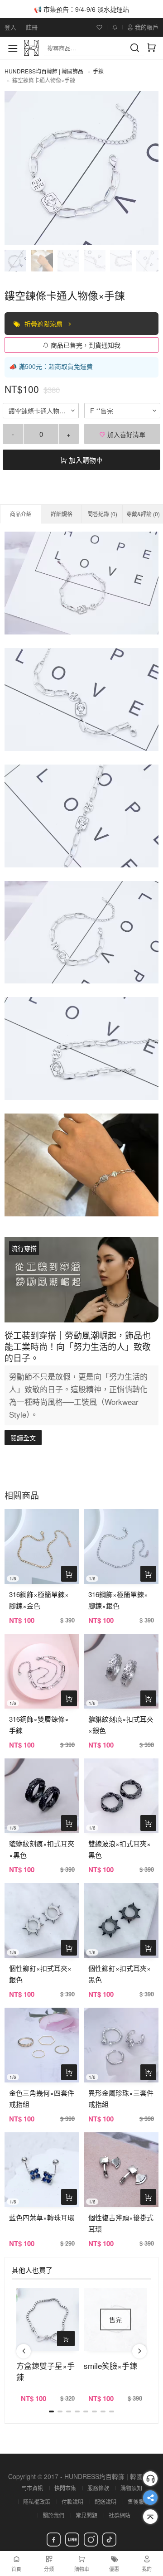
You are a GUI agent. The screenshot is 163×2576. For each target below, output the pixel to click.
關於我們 (53, 2515)
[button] (24, 2351)
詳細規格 (62, 514)
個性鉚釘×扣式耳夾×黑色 (120, 1974)
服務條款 (98, 2488)
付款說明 (72, 2501)
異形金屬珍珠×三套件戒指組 (121, 2098)
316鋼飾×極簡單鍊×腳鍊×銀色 (118, 1600)
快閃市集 (65, 2488)
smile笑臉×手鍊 (110, 2365)
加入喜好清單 (125, 434)
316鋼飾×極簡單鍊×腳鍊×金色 (39, 1600)
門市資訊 (32, 2488)
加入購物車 (85, 460)
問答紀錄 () (102, 514)
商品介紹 (21, 514)
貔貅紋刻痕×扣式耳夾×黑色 (42, 1849)
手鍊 (98, 71)
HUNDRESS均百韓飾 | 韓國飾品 (44, 71)
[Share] (150, 2498)
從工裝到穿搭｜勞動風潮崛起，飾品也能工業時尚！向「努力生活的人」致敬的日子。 (78, 1346)
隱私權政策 (37, 2501)
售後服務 (139, 2501)
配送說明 (105, 2501)
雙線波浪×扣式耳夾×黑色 (120, 1849)
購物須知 (131, 2488)
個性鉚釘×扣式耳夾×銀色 (40, 1974)
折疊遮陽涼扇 (44, 324)
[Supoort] (150, 2479)
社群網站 (120, 2515)
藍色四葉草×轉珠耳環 (42, 2217)
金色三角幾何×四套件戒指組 (42, 2098)
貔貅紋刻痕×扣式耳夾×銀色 (121, 1724)
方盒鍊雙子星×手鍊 (46, 2371)
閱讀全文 (23, 1438)
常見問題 (86, 2515)
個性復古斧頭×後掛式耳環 (121, 2223)
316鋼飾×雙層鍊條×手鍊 (39, 1724)
